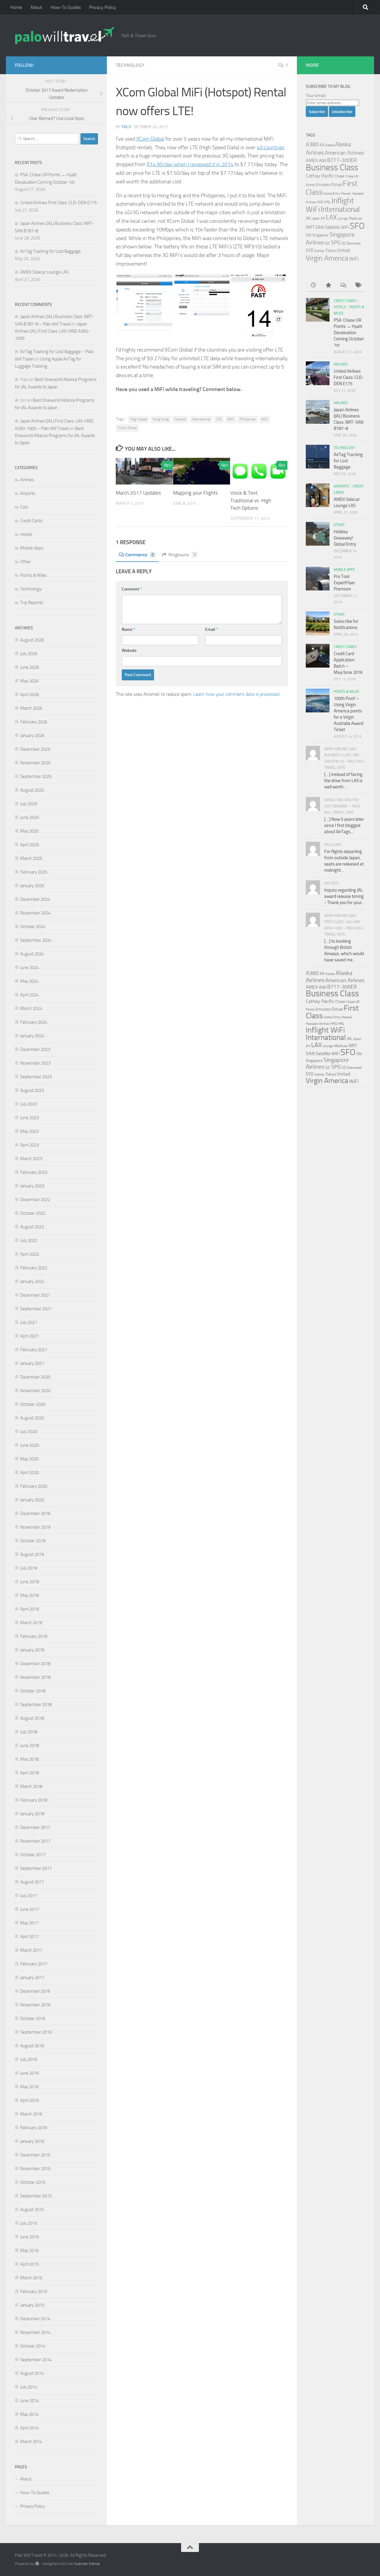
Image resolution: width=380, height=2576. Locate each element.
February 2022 (34, 1268)
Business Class (332, 167)
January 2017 (32, 1978)
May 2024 (29, 981)
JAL (309, 218)
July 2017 (29, 1896)
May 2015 (29, 2251)
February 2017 (34, 1964)
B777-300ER (342, 160)
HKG (320, 202)
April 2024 (30, 995)
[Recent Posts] (313, 286)
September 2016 (36, 2032)
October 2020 (33, 1404)
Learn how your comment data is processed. (237, 694)
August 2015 (32, 2210)
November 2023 (35, 1063)
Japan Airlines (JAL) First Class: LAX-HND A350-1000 (52, 331)
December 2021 (35, 1295)
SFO (357, 226)
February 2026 (34, 722)
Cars (24, 507)
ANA (323, 161)
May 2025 (29, 831)
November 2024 (35, 913)
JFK (323, 219)
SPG (336, 243)
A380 (312, 144)
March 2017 (31, 1950)
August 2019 (32, 1554)
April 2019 (30, 1609)
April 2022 (30, 1254)
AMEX (312, 160)
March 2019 (31, 1623)
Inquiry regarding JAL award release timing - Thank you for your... (344, 896)
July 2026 (29, 654)
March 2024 (31, 1009)
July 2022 (29, 1241)
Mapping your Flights (195, 493)
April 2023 (30, 1145)
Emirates (323, 185)
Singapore (320, 235)
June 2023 (30, 1118)
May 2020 (29, 1459)
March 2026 (31, 708)
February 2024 (34, 1022)
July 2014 (29, 2387)
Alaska (330, 145)
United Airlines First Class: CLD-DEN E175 (58, 203)
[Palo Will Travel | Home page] (65, 36)
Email (212, 629)
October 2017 (33, 1855)
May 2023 (29, 1131)
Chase (339, 176)
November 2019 (35, 1527)
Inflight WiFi (325, 1030)
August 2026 (32, 640)
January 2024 (32, 1036)
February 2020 (34, 1486)
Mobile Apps (32, 548)
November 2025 (35, 763)
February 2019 (34, 1636)
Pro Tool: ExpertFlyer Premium (344, 583)
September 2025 (36, 776)
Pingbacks (182, 555)
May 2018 (29, 1759)
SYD (310, 250)
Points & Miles (34, 575)
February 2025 (34, 872)
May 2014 (29, 2414)
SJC (327, 243)
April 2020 (30, 1473)
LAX (331, 217)
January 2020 (32, 1500)
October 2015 (33, 2182)
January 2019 (32, 1650)
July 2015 (29, 2223)
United (343, 250)
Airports (28, 493)
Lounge (343, 219)
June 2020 (30, 1445)
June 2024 (30, 968)
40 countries (271, 147)
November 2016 (35, 2005)
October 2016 (33, 2018)
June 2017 (30, 1909)
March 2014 (31, 2442)
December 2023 (35, 1049)
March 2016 (31, 2114)
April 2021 (30, 1336)
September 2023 (36, 1077)
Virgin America (327, 258)
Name (128, 629)
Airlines (27, 480)
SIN (309, 235)
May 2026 (29, 681)
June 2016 (30, 2073)
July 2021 (29, 1322)
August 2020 (32, 1418)
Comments (140, 555)
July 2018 (29, 1732)
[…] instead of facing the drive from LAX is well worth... (343, 781)
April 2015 (30, 2264)
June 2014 (30, 2401)
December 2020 (35, 1377)
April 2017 (30, 1937)
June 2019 (30, 1582)
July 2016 (29, 2059)
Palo (126, 127)
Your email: (316, 96)
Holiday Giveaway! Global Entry (345, 538)
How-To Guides (66, 7)
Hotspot (180, 419)
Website (129, 651)
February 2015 (34, 2291)
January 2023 (32, 1186)
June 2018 (30, 1746)
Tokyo (331, 251)
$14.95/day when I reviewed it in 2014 (190, 164)
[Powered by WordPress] (37, 2564)
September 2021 (36, 1309)
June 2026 (30, 667)
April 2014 (30, 2428)
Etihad (337, 185)
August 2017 (32, 1882)
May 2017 (29, 1923)
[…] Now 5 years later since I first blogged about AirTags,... (344, 825)
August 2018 (32, 1718)
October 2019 (33, 1541)
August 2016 (32, 2046)
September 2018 (36, 1705)
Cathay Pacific (320, 176)
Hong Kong (161, 419)
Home (16, 7)
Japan (316, 219)
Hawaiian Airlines (318, 1024)
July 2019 (29, 1568)
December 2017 (35, 1827)
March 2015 (31, 2278)
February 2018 (34, 1800)
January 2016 (32, 2141)
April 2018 (30, 1773)
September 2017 (36, 1868)
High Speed (139, 419)
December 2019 (35, 1513)
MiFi (231, 419)
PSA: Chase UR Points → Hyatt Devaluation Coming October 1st (349, 333)
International (201, 419)
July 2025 (29, 804)
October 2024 (33, 927)
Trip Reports (32, 603)
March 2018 (31, 1786)
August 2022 (32, 1227)
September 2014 (36, 2360)
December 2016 (35, 1991)
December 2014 (35, 2319)
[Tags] (358, 286)
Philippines (248, 419)
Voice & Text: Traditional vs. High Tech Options (251, 500)
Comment (132, 589)
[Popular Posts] (328, 286)
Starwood (353, 243)
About (36, 7)
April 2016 (30, 2100)
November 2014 (35, 2332)
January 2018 (32, 1814)
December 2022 (35, 1200)
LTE (219, 419)
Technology (130, 65)
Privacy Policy (103, 7)
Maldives (356, 218)
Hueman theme (87, 2564)
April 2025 (30, 845)
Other (26, 562)
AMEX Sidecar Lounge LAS (44, 272)
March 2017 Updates (138, 493)
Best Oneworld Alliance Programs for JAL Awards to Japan (55, 436)
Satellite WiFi (337, 227)
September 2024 (36, 940)
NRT (310, 227)
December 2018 (35, 1664)
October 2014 (33, 2346)
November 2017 (35, 1841)
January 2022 (32, 1281)
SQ (343, 243)
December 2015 (35, 2155)
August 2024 (32, 954)
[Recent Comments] (343, 286)
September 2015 (36, 2196)
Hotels (26, 534)
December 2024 (35, 899)
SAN (320, 227)
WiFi (265, 419)
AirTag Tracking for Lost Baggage (50, 251)
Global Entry (332, 194)
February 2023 (34, 1172)
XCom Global (150, 139)
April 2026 (30, 695)
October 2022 (33, 1213)
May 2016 (29, 2087)
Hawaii (346, 193)
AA (322, 145)
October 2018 (33, 1691)
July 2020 (29, 1432)
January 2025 (32, 886)
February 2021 (34, 1350)
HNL (327, 202)
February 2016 (34, 2128)
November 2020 (35, 1391)
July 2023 (29, 1104)
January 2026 (32, 736)
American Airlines (344, 153)
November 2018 (35, 1677)
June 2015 (30, 2237)
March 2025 (31, 858)
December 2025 (35, 749)
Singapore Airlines (327, 1063)
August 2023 (32, 1090)
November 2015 (35, 2169)
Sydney (319, 251)
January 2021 (32, 1363)
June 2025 (30, 817)
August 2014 (32, 2373)
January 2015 (32, 2305)
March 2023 (31, 1159)
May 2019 (29, 1595)
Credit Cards (31, 521)
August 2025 (32, 790)
